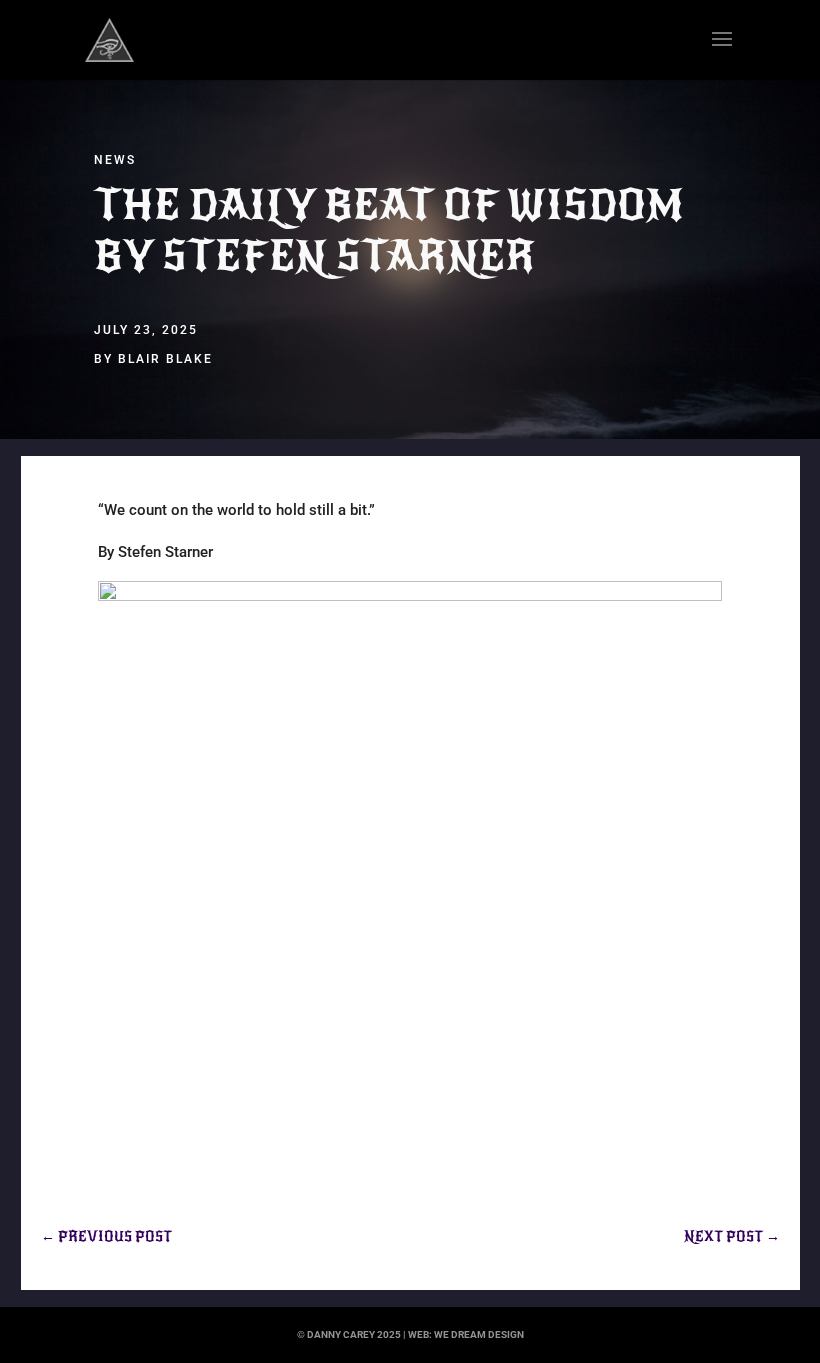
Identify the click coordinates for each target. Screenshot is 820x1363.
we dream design (479, 1334)
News (115, 160)
